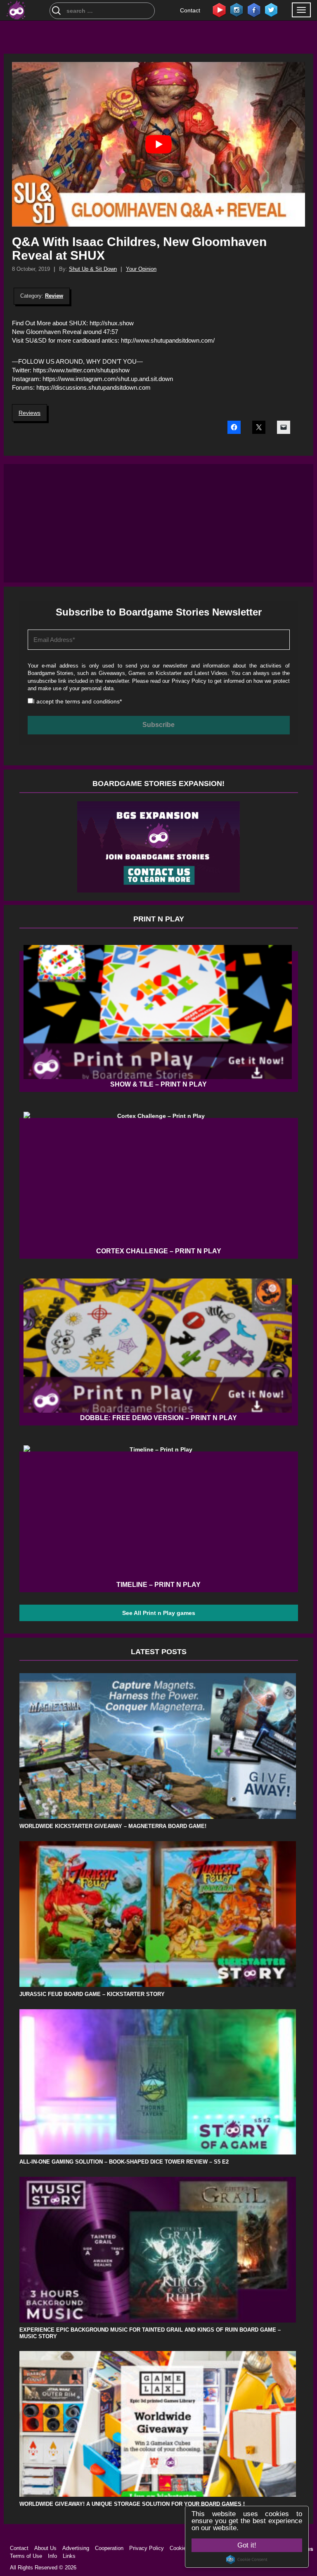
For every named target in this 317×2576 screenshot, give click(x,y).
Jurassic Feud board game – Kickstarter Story (92, 1994)
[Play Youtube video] (158, 144)
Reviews (30, 413)
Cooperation (109, 2548)
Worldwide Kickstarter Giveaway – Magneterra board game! (113, 1826)
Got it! (247, 2545)
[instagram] (237, 9)
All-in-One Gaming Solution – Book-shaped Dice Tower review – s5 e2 (124, 2162)
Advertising (76, 2548)
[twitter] (271, 9)
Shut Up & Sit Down (93, 269)
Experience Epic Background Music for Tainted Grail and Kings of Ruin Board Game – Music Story (150, 2333)
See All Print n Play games (159, 1613)
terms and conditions (92, 701)
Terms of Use (26, 2556)
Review (54, 296)
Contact (190, 10)
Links (69, 2556)
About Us (45, 2548)
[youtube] (219, 9)
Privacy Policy (189, 681)
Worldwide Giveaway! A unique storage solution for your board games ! (132, 2504)
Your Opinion (141, 269)
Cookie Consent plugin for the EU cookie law (247, 2559)
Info (52, 2556)
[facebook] (254, 9)
